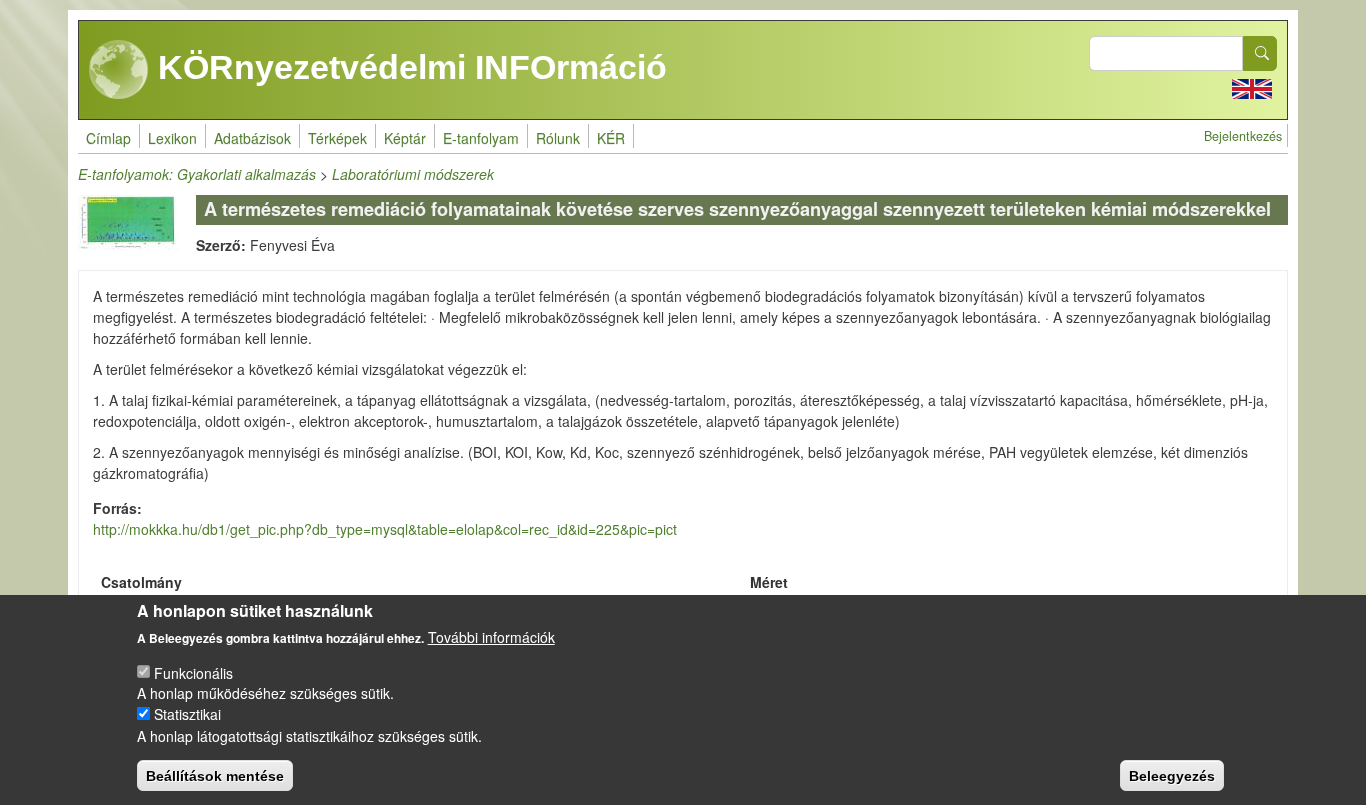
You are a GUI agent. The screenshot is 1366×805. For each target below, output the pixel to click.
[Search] (1260, 53)
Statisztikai (187, 714)
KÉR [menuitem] (611, 138)
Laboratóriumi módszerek (413, 174)
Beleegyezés (1172, 775)
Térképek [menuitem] (337, 138)
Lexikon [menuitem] (172, 138)
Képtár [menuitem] (405, 138)
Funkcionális (193, 672)
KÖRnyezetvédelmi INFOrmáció (408, 67)
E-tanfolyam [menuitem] (481, 138)
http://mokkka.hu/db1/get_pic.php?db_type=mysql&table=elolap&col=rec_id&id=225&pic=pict (385, 529)
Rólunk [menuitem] (558, 138)
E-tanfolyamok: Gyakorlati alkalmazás (197, 174)
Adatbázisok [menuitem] (252, 138)
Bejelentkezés (1243, 136)
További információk (491, 637)
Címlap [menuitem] (108, 138)
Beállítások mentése (215, 775)
